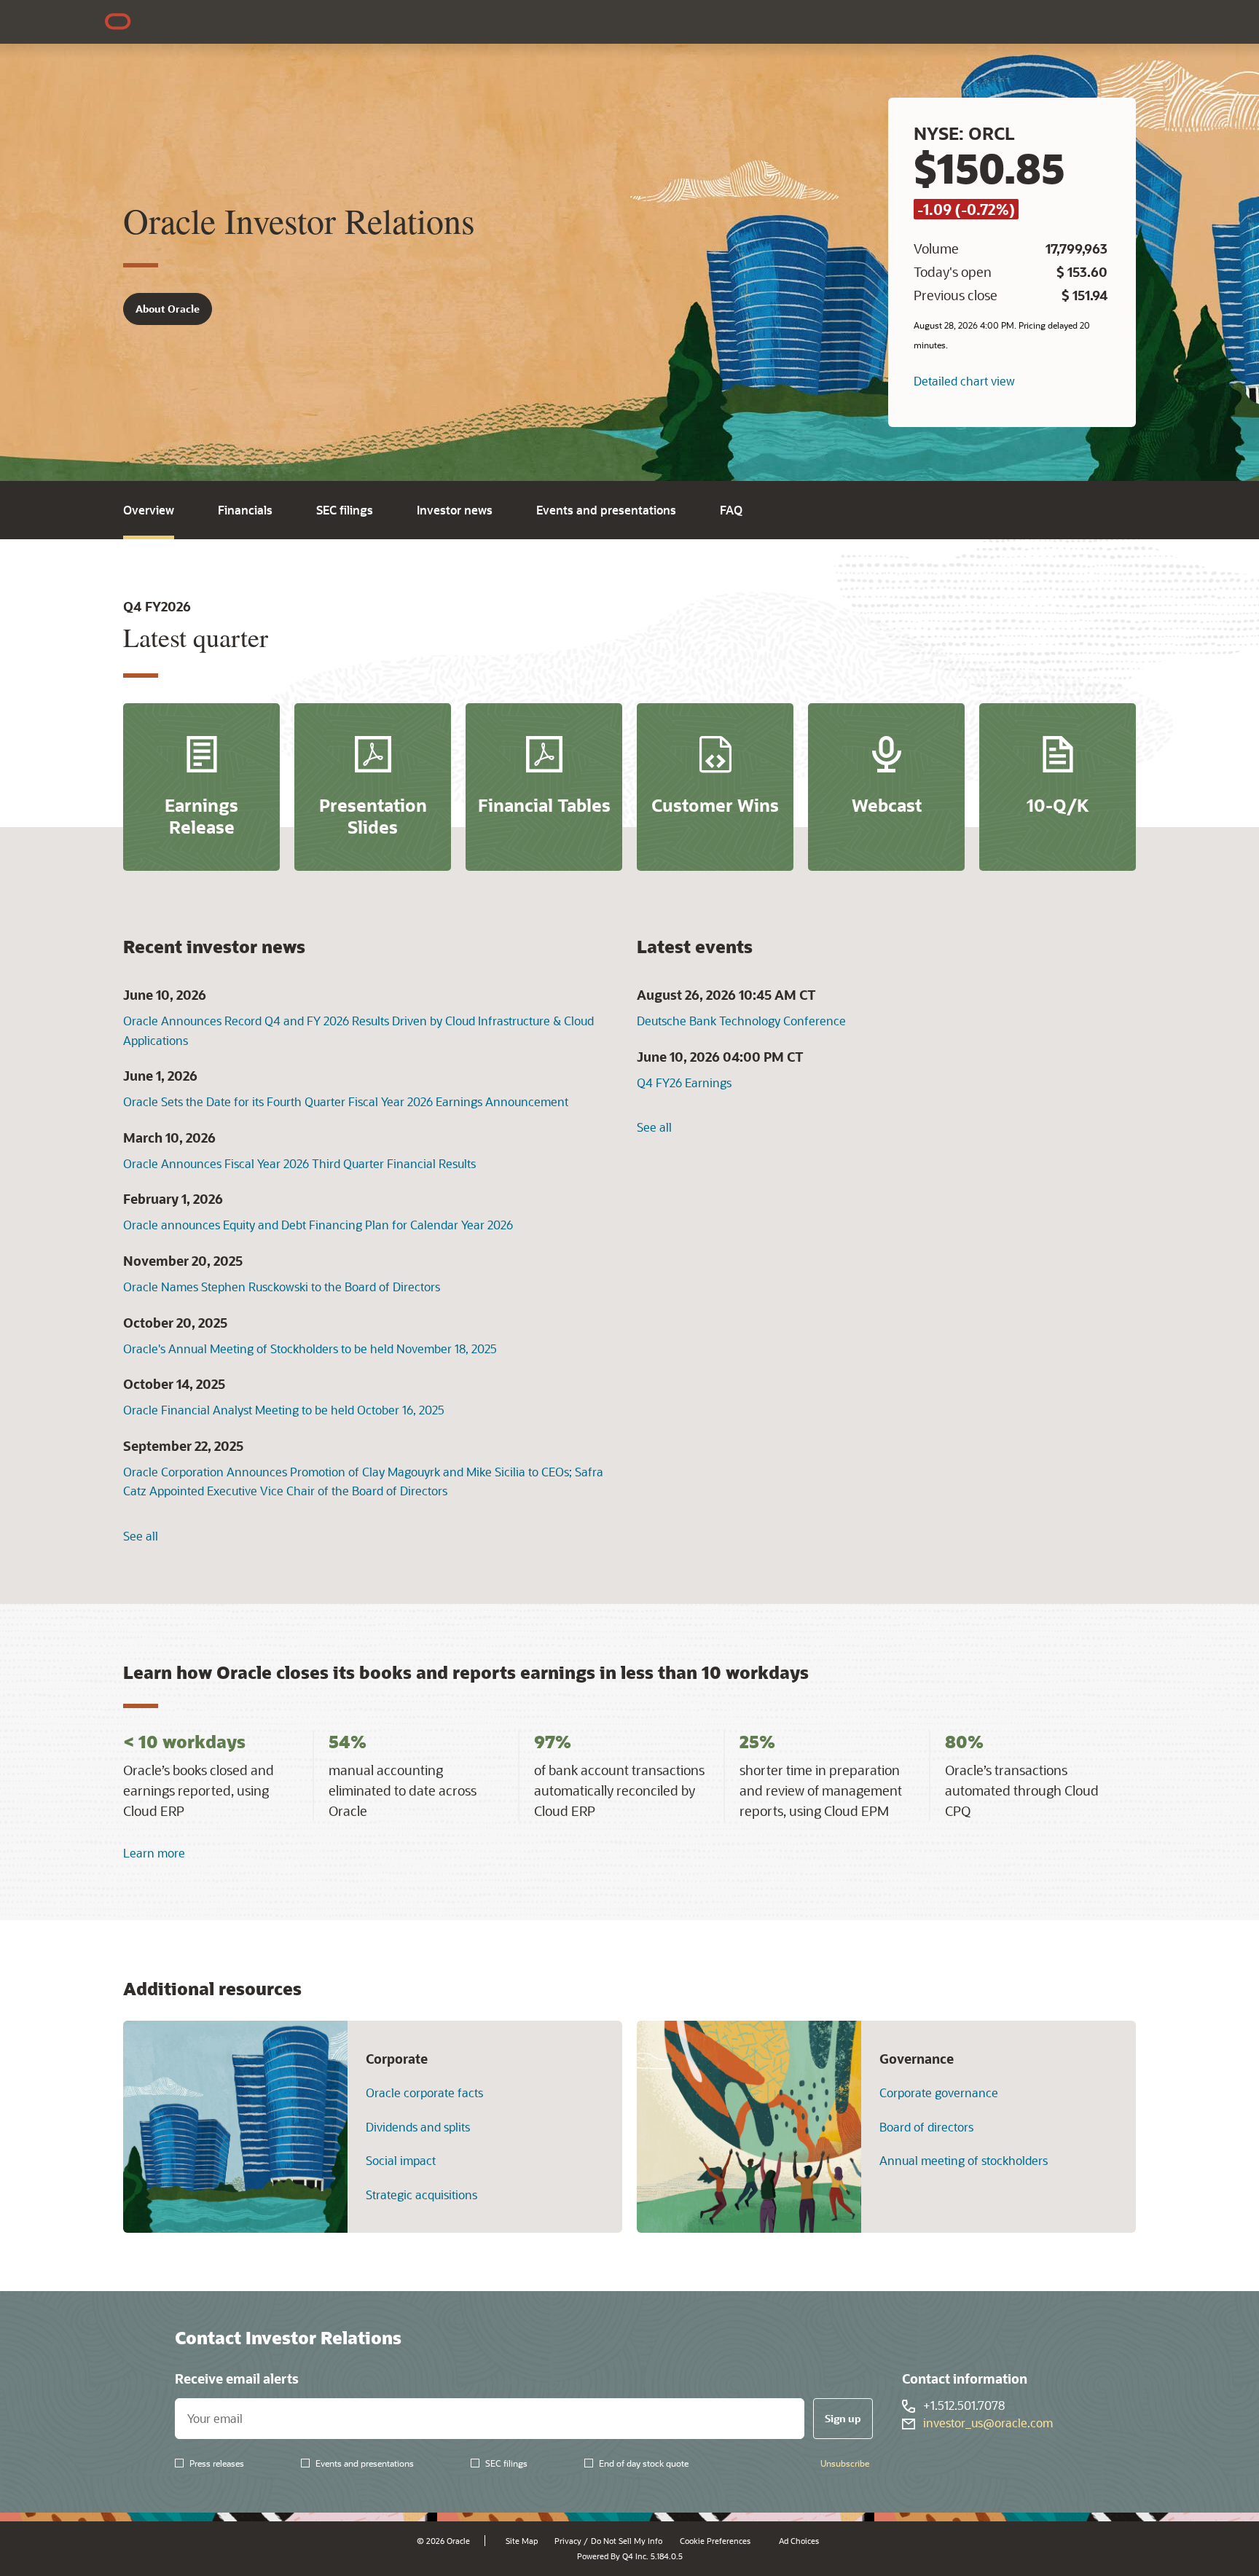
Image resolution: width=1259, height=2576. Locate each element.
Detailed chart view (964, 381)
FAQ (731, 510)
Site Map (522, 2541)
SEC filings (345, 510)
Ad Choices (799, 2541)
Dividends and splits (418, 2127)
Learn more (154, 1853)
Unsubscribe (845, 2463)
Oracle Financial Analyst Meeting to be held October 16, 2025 (284, 1410)
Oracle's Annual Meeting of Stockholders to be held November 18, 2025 (310, 1348)
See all (141, 1536)
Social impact (401, 2161)
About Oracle (168, 309)
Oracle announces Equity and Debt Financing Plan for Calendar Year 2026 (318, 1225)
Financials (245, 510)
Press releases (217, 2463)
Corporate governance (939, 2093)
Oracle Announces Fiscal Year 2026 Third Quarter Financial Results (299, 1163)
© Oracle (443, 2541)
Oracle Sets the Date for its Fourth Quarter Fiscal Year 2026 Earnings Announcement (346, 1101)
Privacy (568, 2541)
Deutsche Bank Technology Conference (741, 1021)
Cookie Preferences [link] (715, 2541)
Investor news (455, 510)
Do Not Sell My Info (627, 2541)
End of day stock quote (644, 2463)
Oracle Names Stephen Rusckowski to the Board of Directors (282, 1287)
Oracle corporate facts (424, 2093)
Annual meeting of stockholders (964, 2161)
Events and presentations (606, 510)
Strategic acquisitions (421, 2195)
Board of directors (926, 2127)
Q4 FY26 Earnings (684, 1083)
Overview (149, 510)
